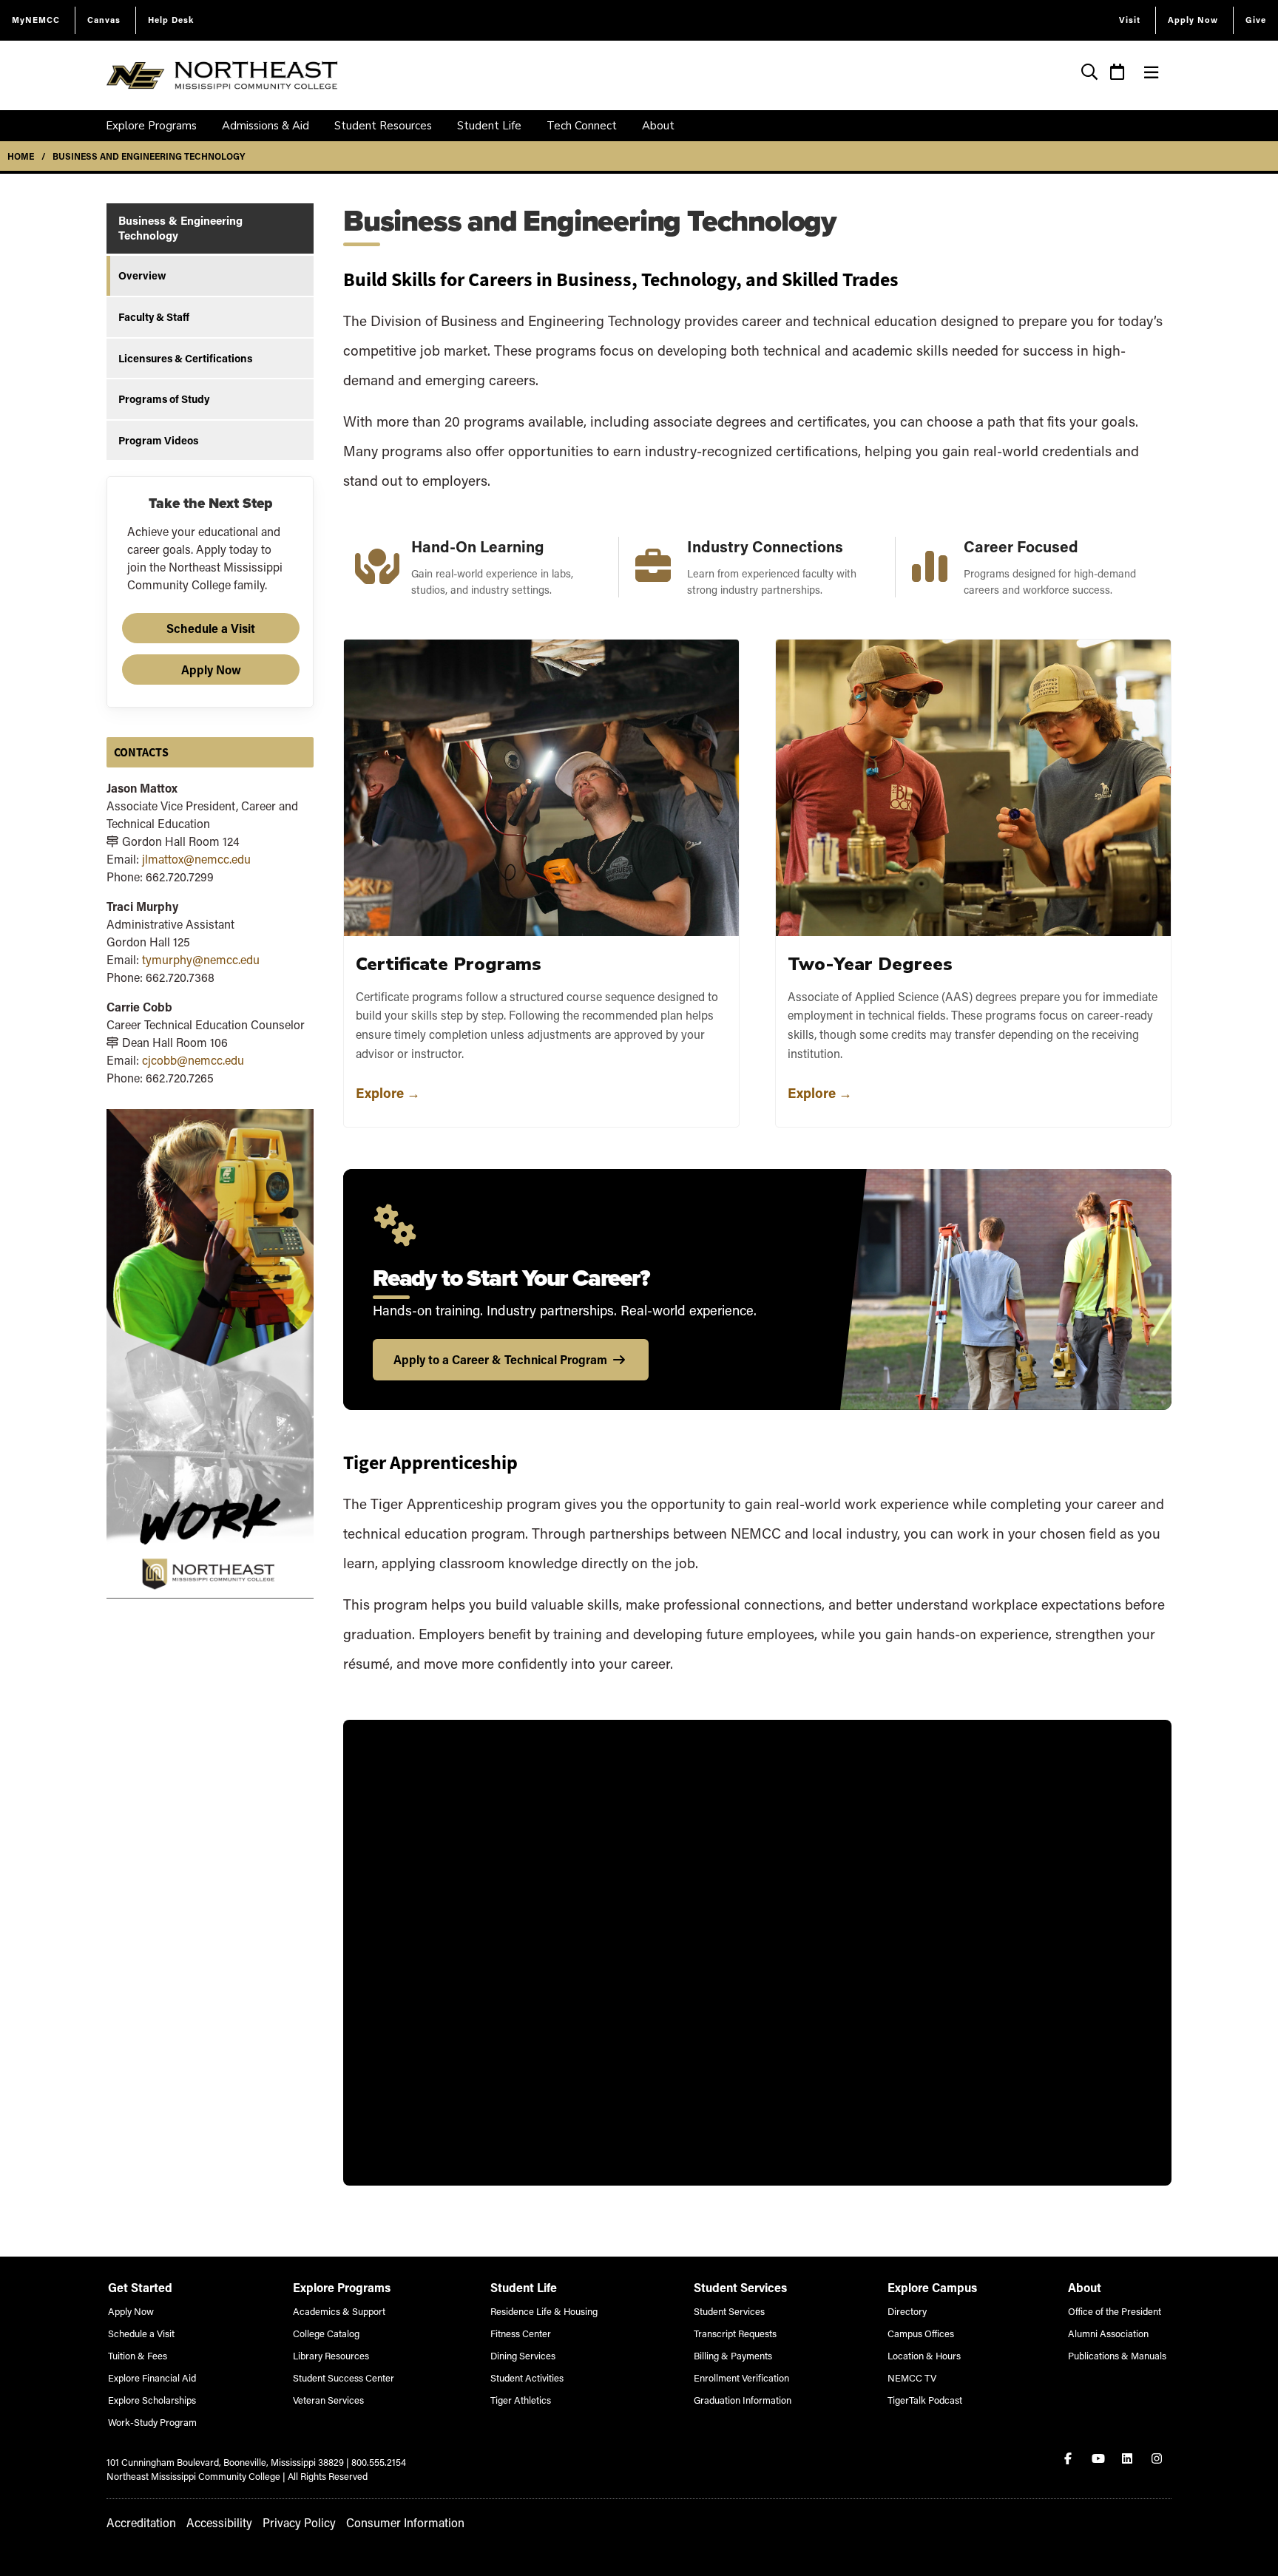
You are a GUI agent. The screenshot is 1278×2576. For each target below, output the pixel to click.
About (658, 126)
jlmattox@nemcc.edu (196, 859)
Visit (1130, 20)
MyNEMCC (36, 20)
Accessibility (219, 2522)
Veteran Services (328, 2400)
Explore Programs (151, 126)
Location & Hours (924, 2355)
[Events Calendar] (1118, 74)
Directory (907, 2311)
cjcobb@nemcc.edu (193, 1060)
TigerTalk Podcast (925, 2400)
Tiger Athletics (521, 2400)
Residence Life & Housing (544, 2311)
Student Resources (383, 126)
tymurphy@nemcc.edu (201, 959)
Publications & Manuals (1117, 2355)
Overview (142, 275)
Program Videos (158, 440)
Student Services (729, 2311)
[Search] (1090, 74)
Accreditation (141, 2522)
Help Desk (171, 20)
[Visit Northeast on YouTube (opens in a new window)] (1099, 2458)
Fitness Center (521, 2333)
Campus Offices (921, 2333)
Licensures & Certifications (185, 358)
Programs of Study (164, 399)
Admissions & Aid (266, 126)
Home (21, 156)
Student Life (489, 126)
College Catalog (326, 2333)
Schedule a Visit (211, 628)
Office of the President (1115, 2311)
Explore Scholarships (152, 2400)
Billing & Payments (733, 2355)
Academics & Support (339, 2311)
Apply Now (1193, 20)
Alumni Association (1108, 2333)
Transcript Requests (735, 2333)
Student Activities (527, 2377)
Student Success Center (344, 2377)
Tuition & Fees (138, 2355)
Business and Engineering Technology (149, 156)
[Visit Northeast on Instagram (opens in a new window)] (1158, 2458)
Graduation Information (743, 2400)
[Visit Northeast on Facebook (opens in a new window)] (1069, 2458)
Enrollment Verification (741, 2377)
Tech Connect (582, 126)
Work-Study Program (152, 2422)
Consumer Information (405, 2522)
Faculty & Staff (154, 317)
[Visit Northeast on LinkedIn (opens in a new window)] (1129, 2458)
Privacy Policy (299, 2522)
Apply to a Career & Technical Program (500, 1359)
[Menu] (1151, 72)
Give (1256, 20)
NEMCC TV (912, 2377)
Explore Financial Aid (152, 2377)
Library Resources (331, 2355)
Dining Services (523, 2355)
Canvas (104, 20)
